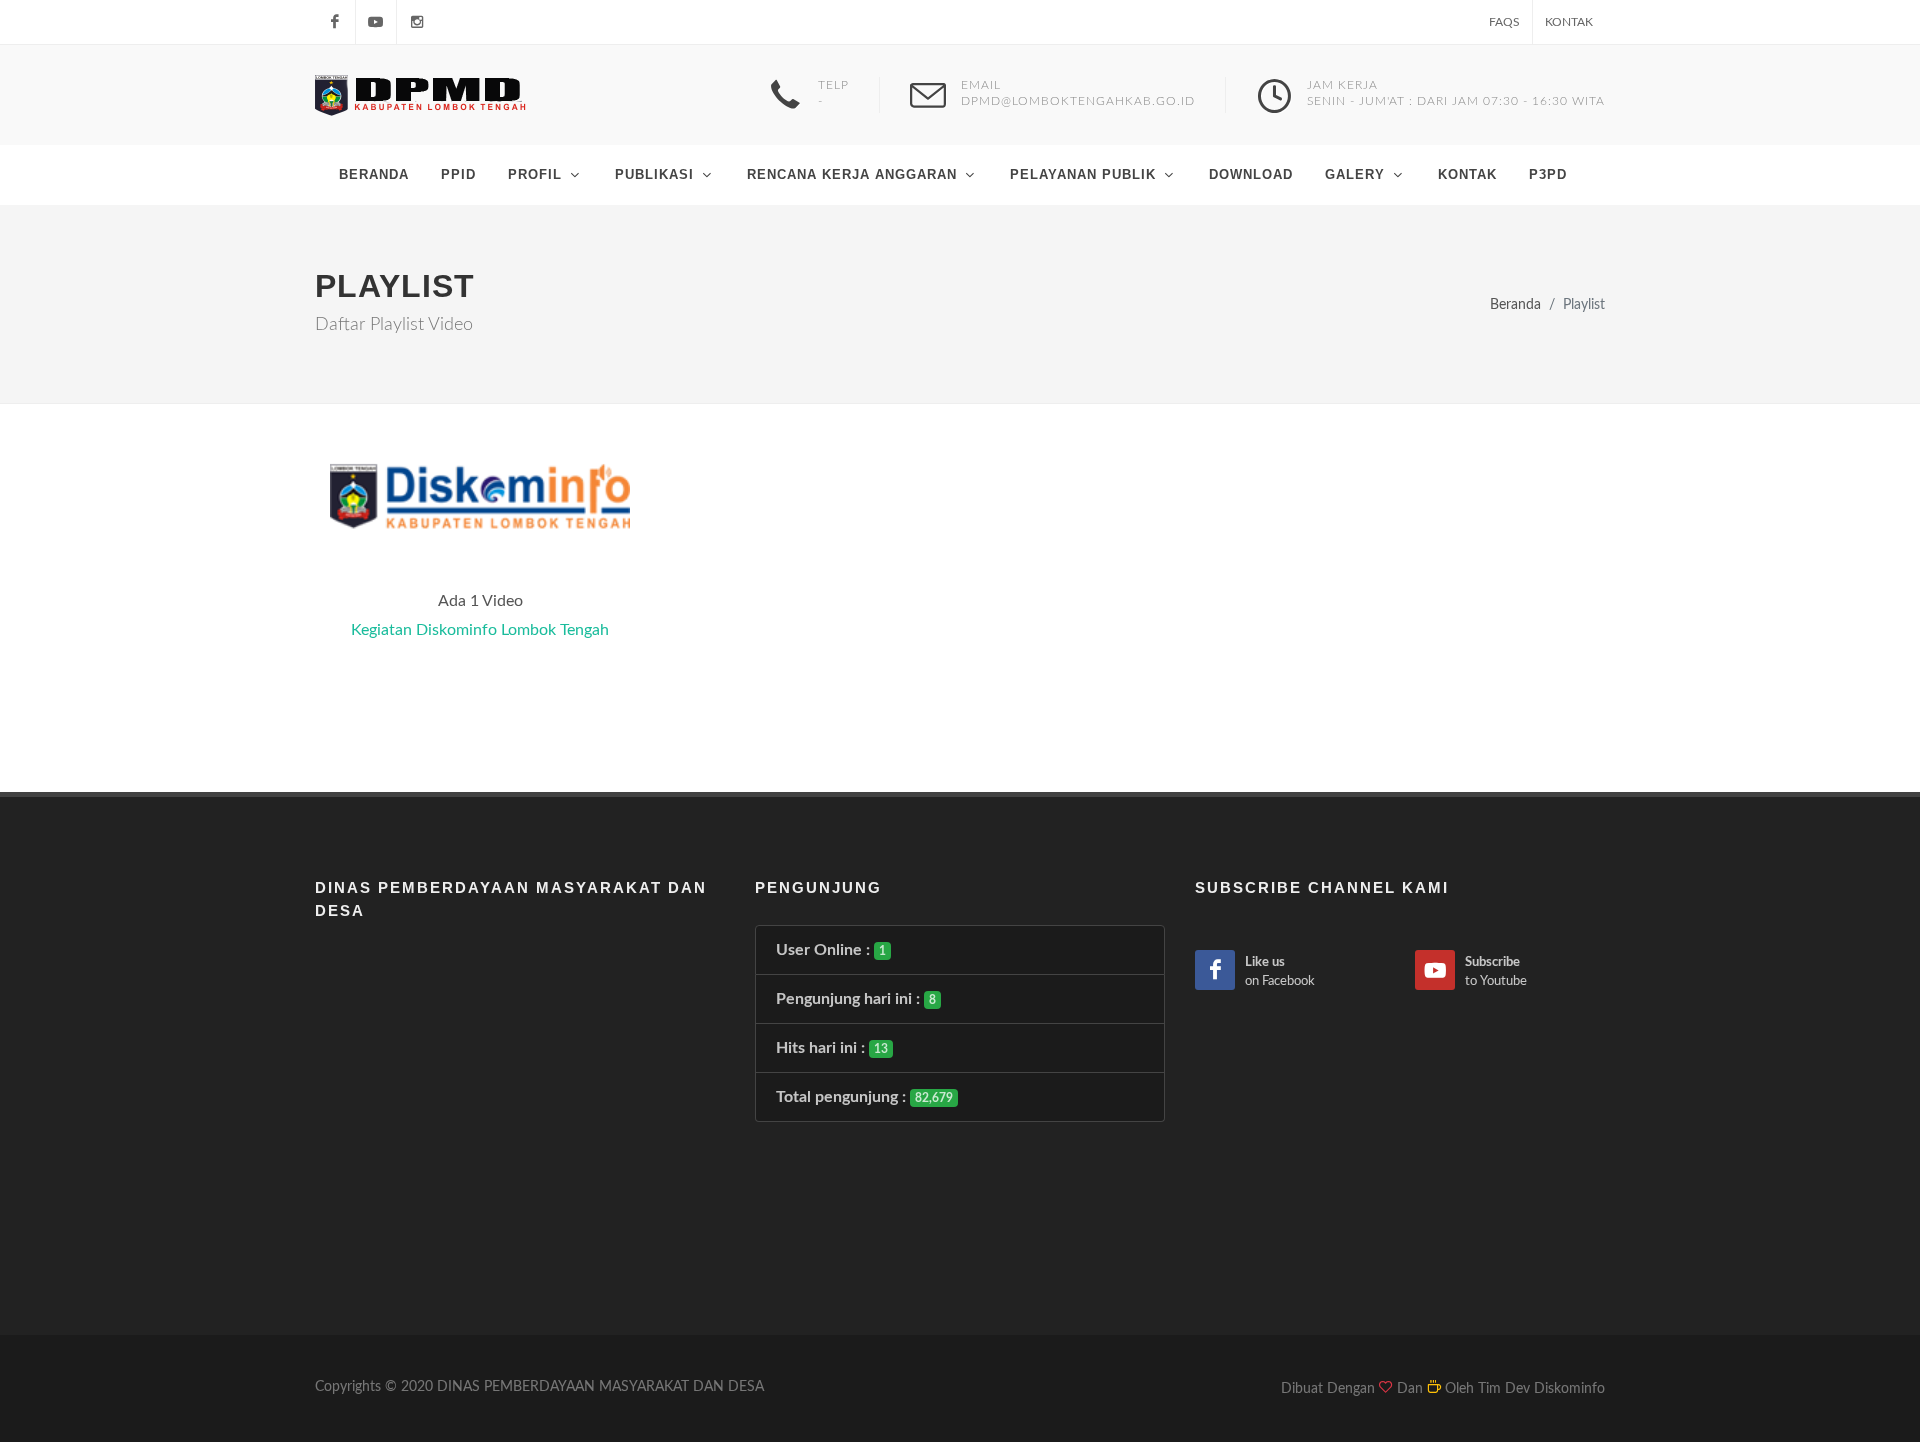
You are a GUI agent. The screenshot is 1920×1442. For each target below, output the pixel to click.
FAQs (1504, 22)
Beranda (1515, 304)
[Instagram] (417, 22)
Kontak (1569, 22)
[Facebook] (335, 22)
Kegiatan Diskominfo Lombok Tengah (480, 630)
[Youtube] (376, 22)
